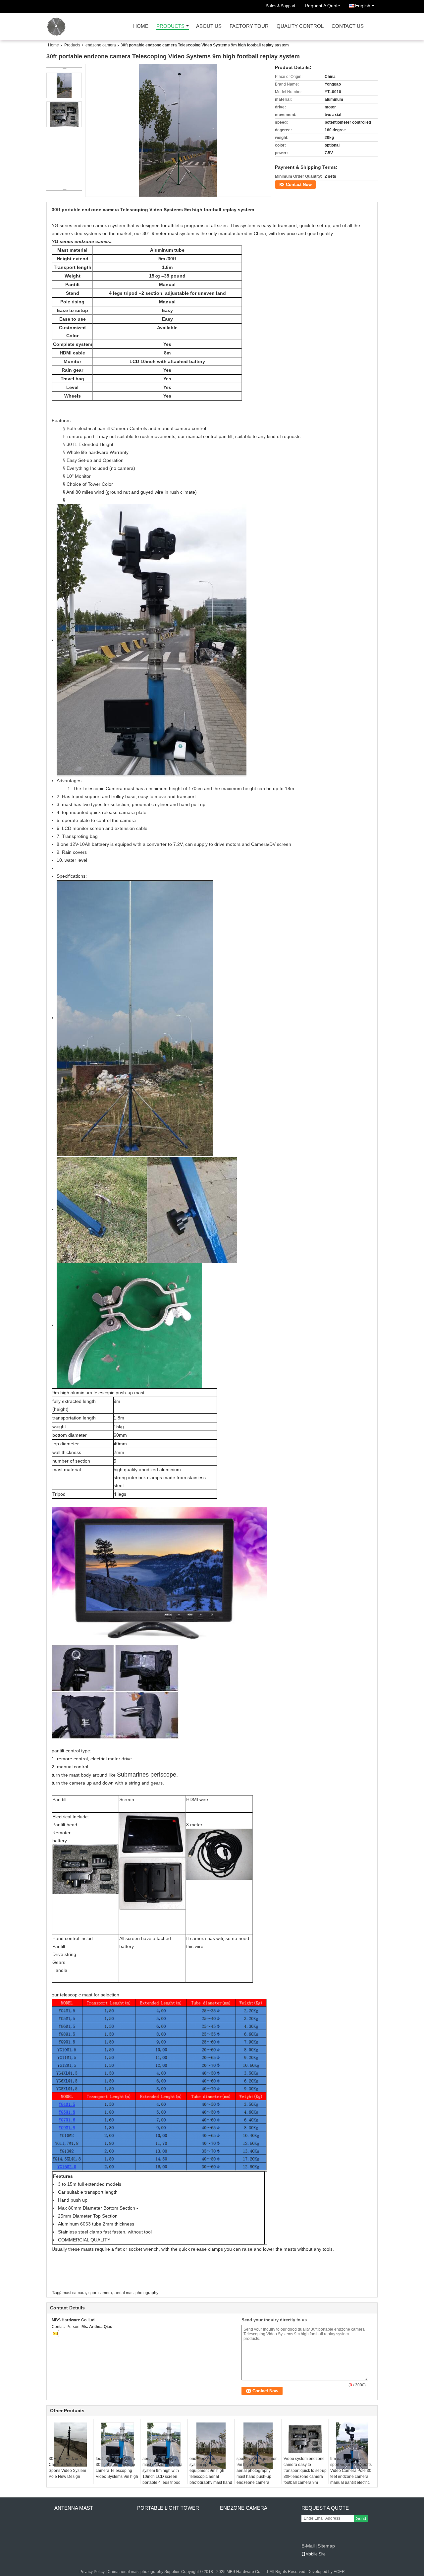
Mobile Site (316, 2554)
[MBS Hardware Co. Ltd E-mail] (55, 2334)
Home (141, 26)
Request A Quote (322, 6)
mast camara (74, 2293)
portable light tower (168, 2508)
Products (170, 26)
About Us (209, 26)
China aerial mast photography (135, 2572)
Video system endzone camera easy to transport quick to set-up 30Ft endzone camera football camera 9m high (305, 2474)
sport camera (100, 2293)
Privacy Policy (92, 2572)
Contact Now (299, 185)
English (363, 6)
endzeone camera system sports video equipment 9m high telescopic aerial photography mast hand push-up (211, 2474)
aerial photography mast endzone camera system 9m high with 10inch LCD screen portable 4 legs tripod (162, 2471)
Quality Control (300, 26)
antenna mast (74, 2508)
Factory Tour (249, 26)
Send (361, 2518)
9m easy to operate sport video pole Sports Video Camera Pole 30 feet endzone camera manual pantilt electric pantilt (351, 2474)
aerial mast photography (136, 2293)
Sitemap (326, 2546)
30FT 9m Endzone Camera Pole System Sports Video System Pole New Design (68, 2468)
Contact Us (348, 26)
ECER (339, 2572)
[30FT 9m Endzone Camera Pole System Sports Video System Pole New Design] (70, 2445)
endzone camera (101, 45)
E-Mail (308, 2546)
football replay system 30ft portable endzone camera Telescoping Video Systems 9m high (117, 2468)
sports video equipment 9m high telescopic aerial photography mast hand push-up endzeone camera (258, 2471)
